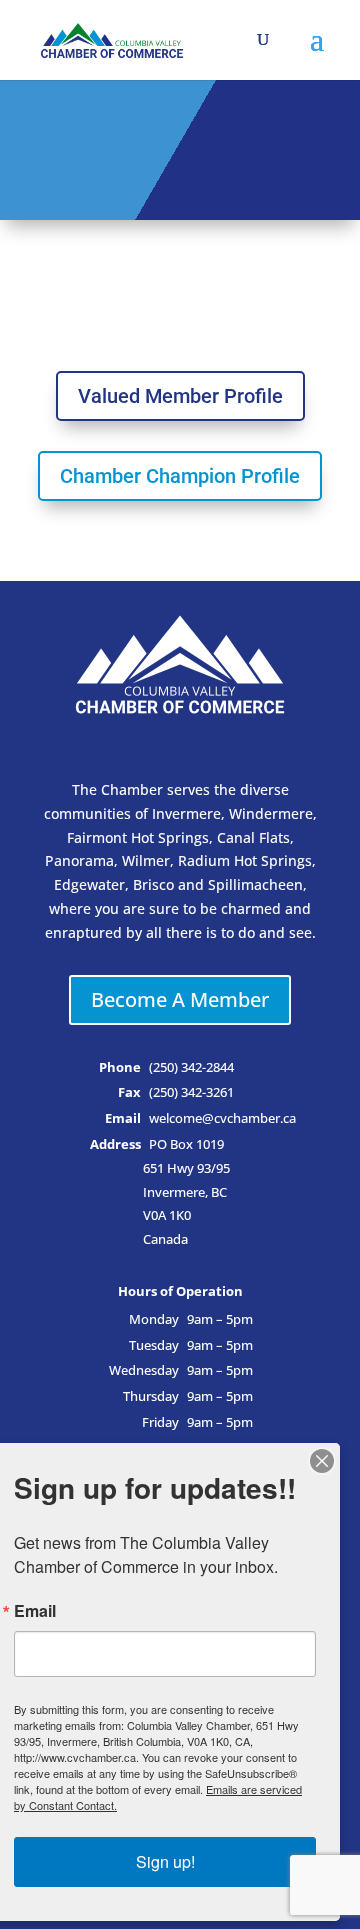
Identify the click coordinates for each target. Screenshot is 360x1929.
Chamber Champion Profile (180, 476)
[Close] (322, 1461)
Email (35, 1611)
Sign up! (165, 1861)
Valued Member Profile (180, 396)
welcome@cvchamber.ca (222, 1118)
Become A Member (180, 999)
